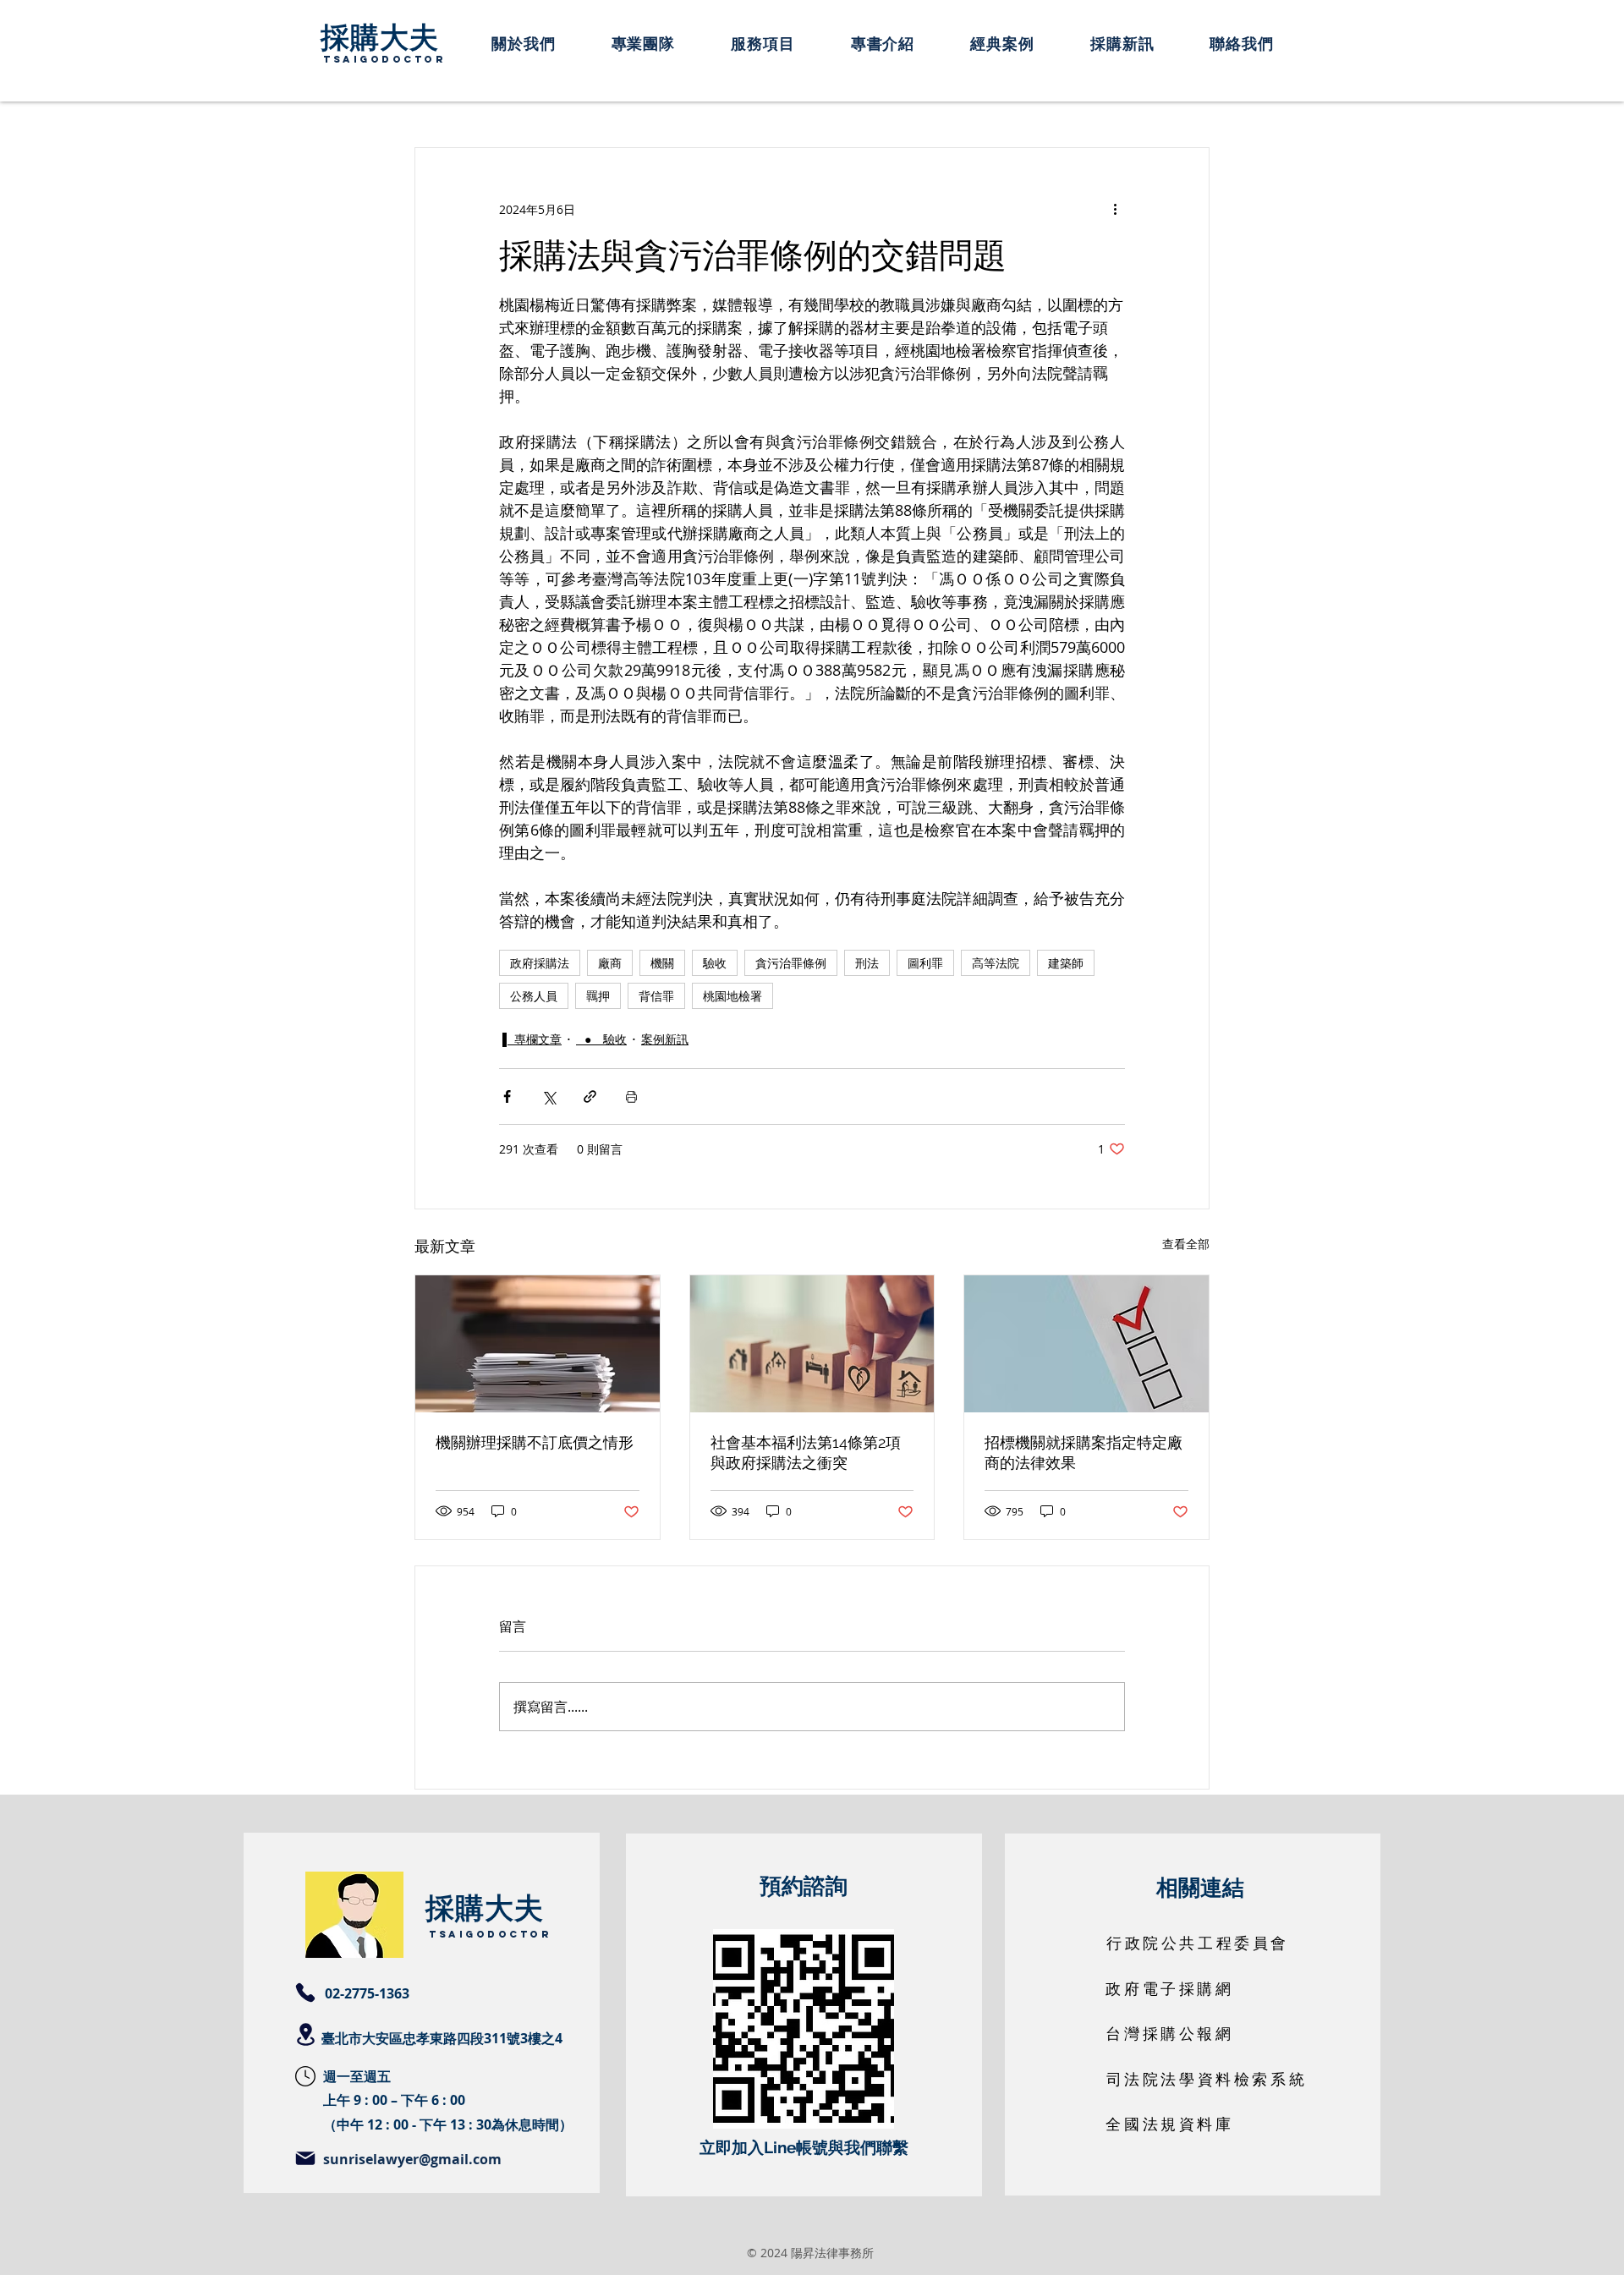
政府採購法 (540, 963)
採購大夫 (380, 36)
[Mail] (305, 2158)
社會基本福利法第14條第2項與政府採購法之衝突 (806, 1453)
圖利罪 (925, 963)
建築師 (1066, 963)
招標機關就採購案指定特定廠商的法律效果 (1084, 1453)
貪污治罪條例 (791, 963)
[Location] (305, 2034)
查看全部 (1186, 1244)
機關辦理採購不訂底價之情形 (535, 1442)
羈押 (598, 996)
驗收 (715, 963)
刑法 (867, 963)
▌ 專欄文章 (532, 1039)
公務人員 (534, 996)
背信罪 (656, 996)
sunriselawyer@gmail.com (412, 2159)
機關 (662, 963)
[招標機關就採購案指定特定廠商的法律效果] (1086, 1344)
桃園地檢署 (732, 996)
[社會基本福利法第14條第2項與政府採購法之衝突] (812, 1344)
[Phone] (305, 1993)
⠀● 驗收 (601, 1039)
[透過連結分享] (590, 1096)
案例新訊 (665, 1039)
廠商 (610, 963)
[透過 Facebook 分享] (507, 1096)
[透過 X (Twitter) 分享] (549, 1096)
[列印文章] (631, 1096)
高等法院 (996, 963)
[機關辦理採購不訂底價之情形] (538, 1344)
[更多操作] (1115, 209)
